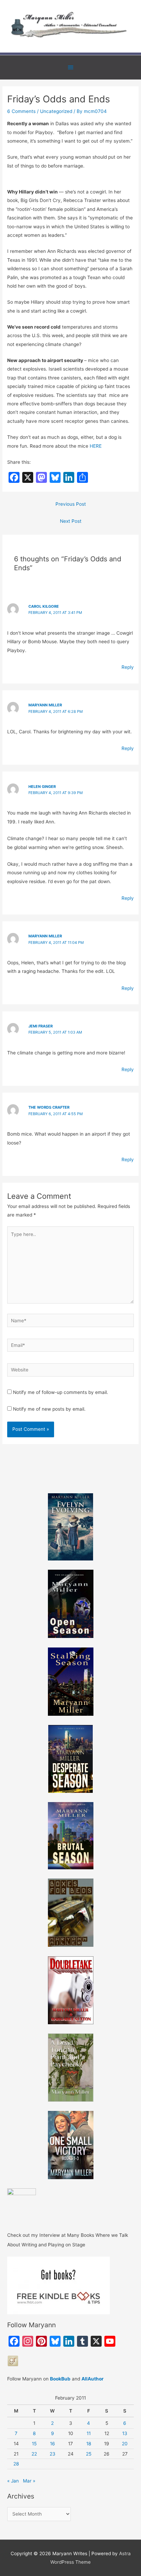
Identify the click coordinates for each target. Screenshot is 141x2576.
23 (53, 2454)
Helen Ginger (42, 787)
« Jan (13, 2481)
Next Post (71, 521)
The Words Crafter (49, 1107)
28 (16, 2464)
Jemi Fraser (41, 1026)
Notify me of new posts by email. (49, 1409)
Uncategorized (56, 111)
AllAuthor (93, 2379)
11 (89, 2433)
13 (125, 2433)
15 (34, 2444)
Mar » (29, 2481)
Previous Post (71, 504)
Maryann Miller (45, 705)
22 (34, 2454)
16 (53, 2444)
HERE (95, 446)
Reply (128, 667)
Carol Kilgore (44, 606)
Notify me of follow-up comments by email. (61, 1392)
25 (89, 2454)
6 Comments (21, 111)
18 (89, 2444)
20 (125, 2444)
